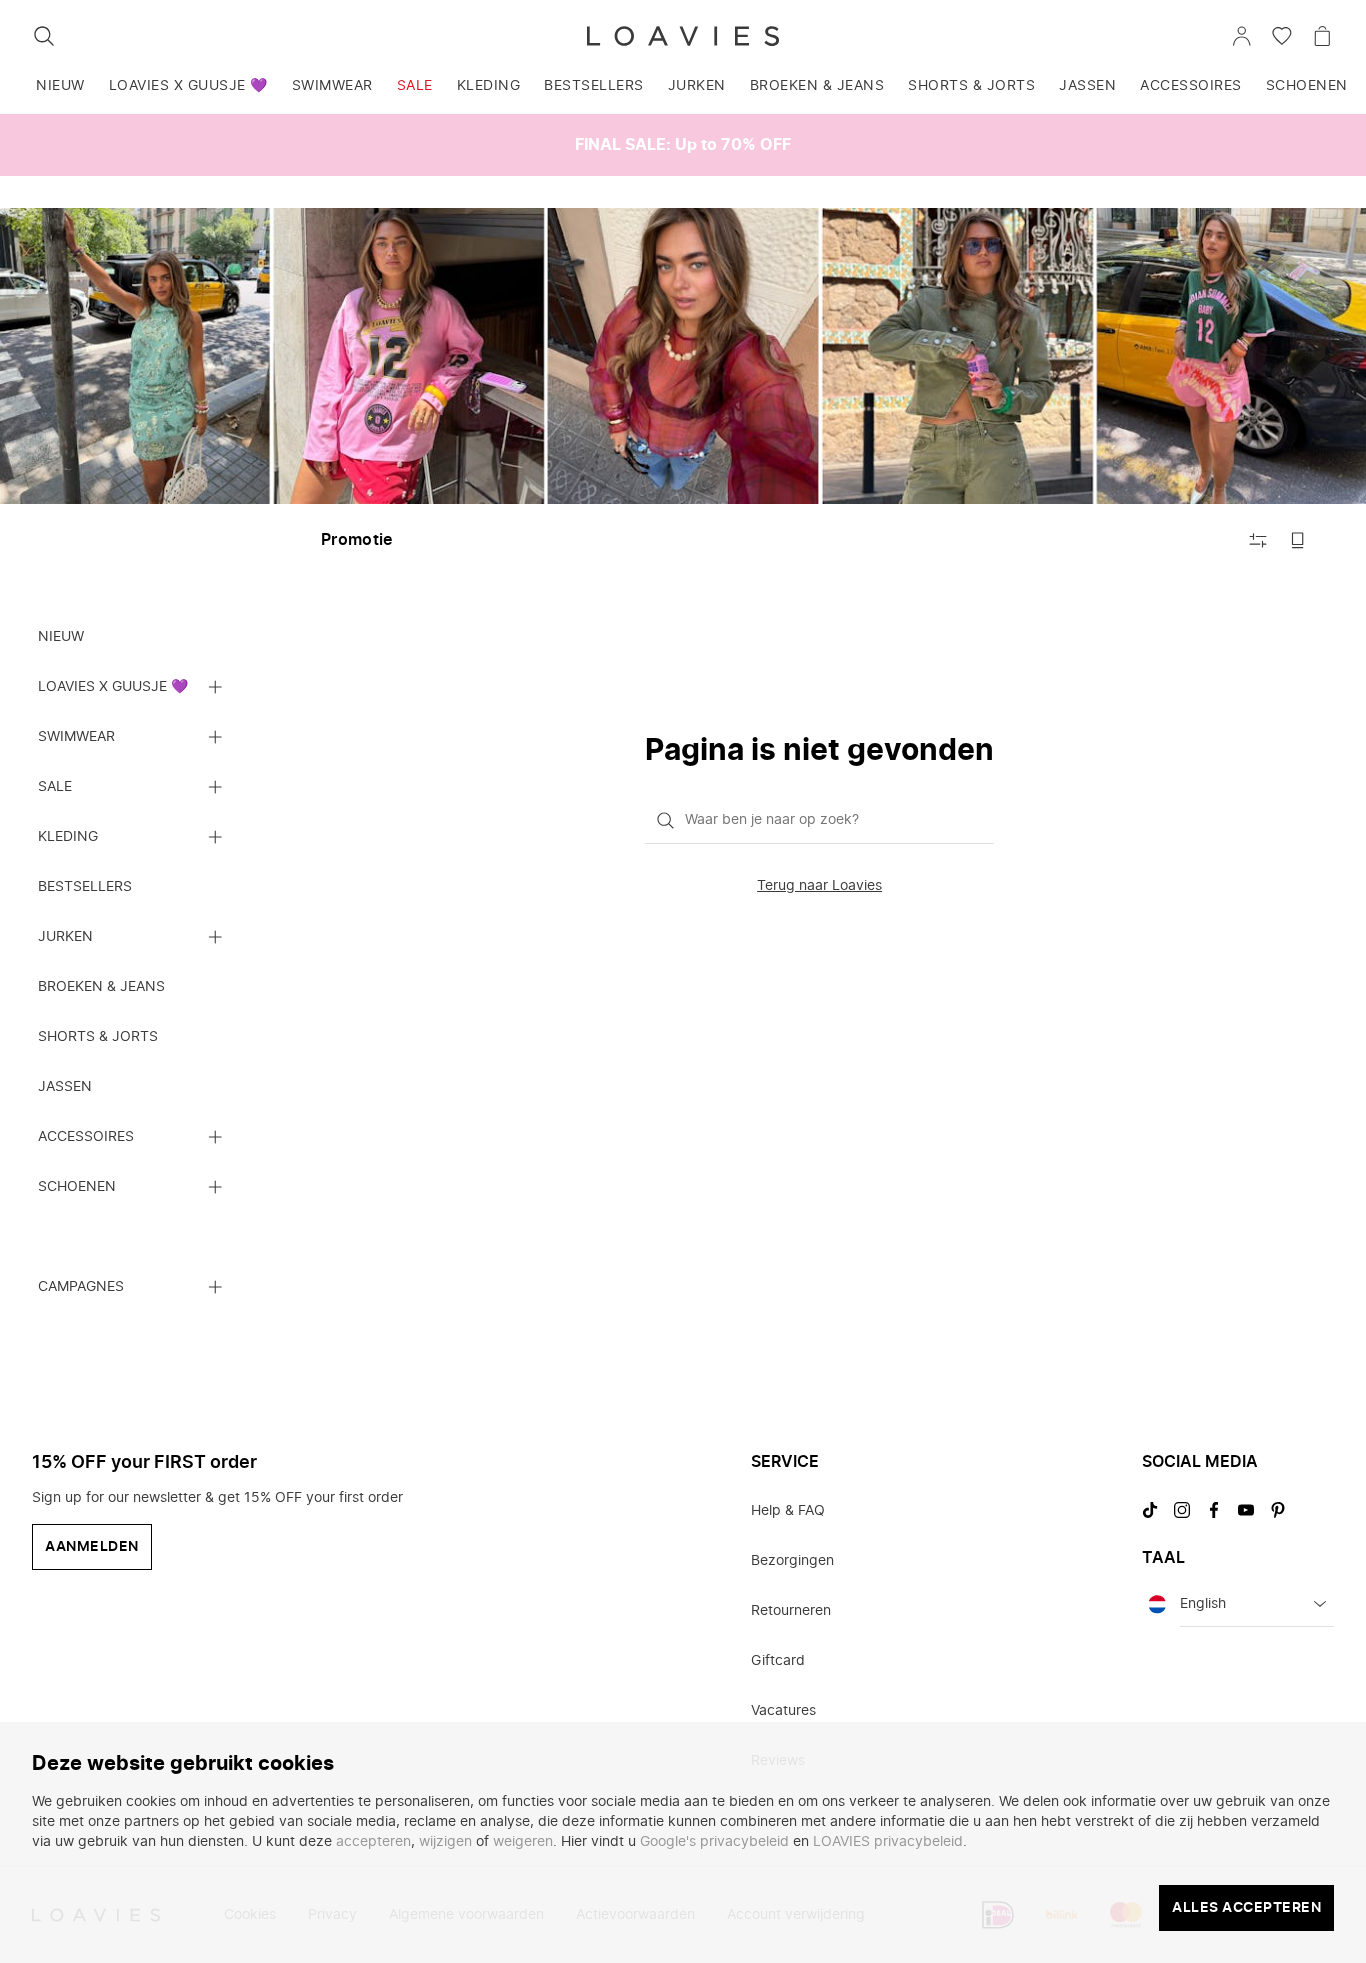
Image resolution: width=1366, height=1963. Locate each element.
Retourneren (791, 1611)
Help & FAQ (788, 1511)
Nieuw (60, 86)
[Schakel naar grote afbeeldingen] (1298, 540)
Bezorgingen (792, 1561)
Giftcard (778, 1661)
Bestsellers (594, 86)
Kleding (489, 86)
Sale (415, 86)
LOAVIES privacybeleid (888, 1842)
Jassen (1087, 86)
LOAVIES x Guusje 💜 (188, 86)
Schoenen (1307, 86)
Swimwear (332, 86)
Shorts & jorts (971, 86)
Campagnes (81, 1287)
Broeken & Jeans (817, 86)
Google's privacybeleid (714, 1842)
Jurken (697, 86)
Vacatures (783, 1711)
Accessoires (1191, 86)
